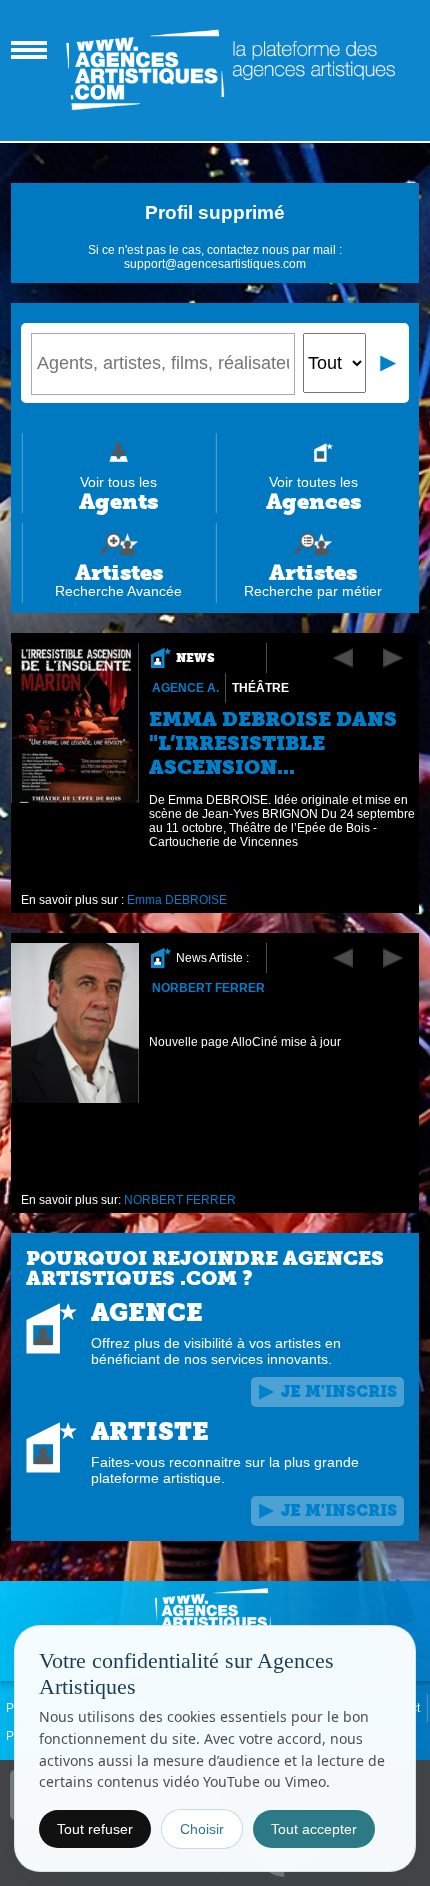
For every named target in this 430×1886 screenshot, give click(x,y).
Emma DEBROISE (177, 900)
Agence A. (185, 688)
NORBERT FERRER (208, 988)
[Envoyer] (389, 363)
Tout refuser (95, 1829)
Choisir (202, 1829)
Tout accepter (314, 1829)
